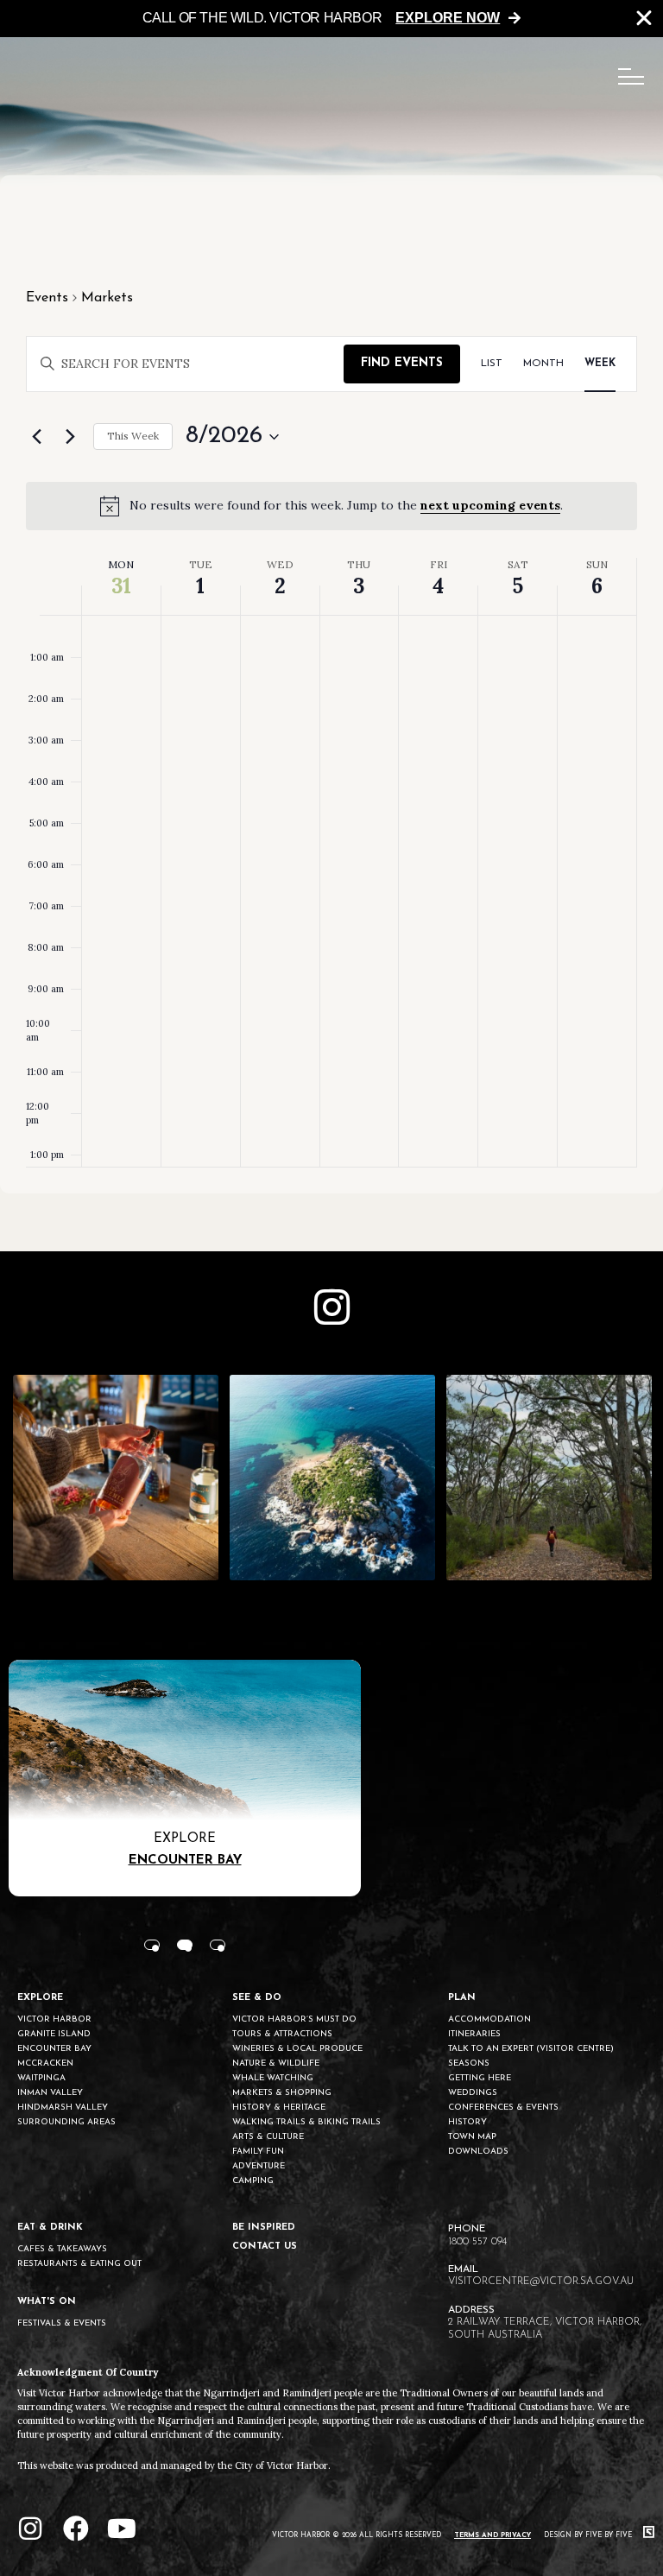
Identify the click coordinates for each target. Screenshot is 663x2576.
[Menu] (631, 77)
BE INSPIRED (264, 2228)
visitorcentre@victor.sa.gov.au (541, 2282)
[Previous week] (36, 437)
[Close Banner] (644, 18)
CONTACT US (265, 2247)
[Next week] (70, 437)
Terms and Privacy (493, 2535)
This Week (133, 436)
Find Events (402, 363)
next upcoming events (490, 505)
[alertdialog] (331, 19)
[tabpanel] (185, 1778)
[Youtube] (122, 2529)
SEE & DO (257, 1998)
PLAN (462, 1998)
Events (47, 298)
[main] (331, 684)
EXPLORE (40, 1998)
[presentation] (152, 1945)
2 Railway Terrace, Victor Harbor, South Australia (545, 2328)
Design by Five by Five (589, 2535)
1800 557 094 (477, 2242)
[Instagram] (30, 2529)
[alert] (331, 506)
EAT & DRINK (50, 2228)
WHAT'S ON (47, 2302)
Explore (185, 1839)
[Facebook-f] (76, 2529)
